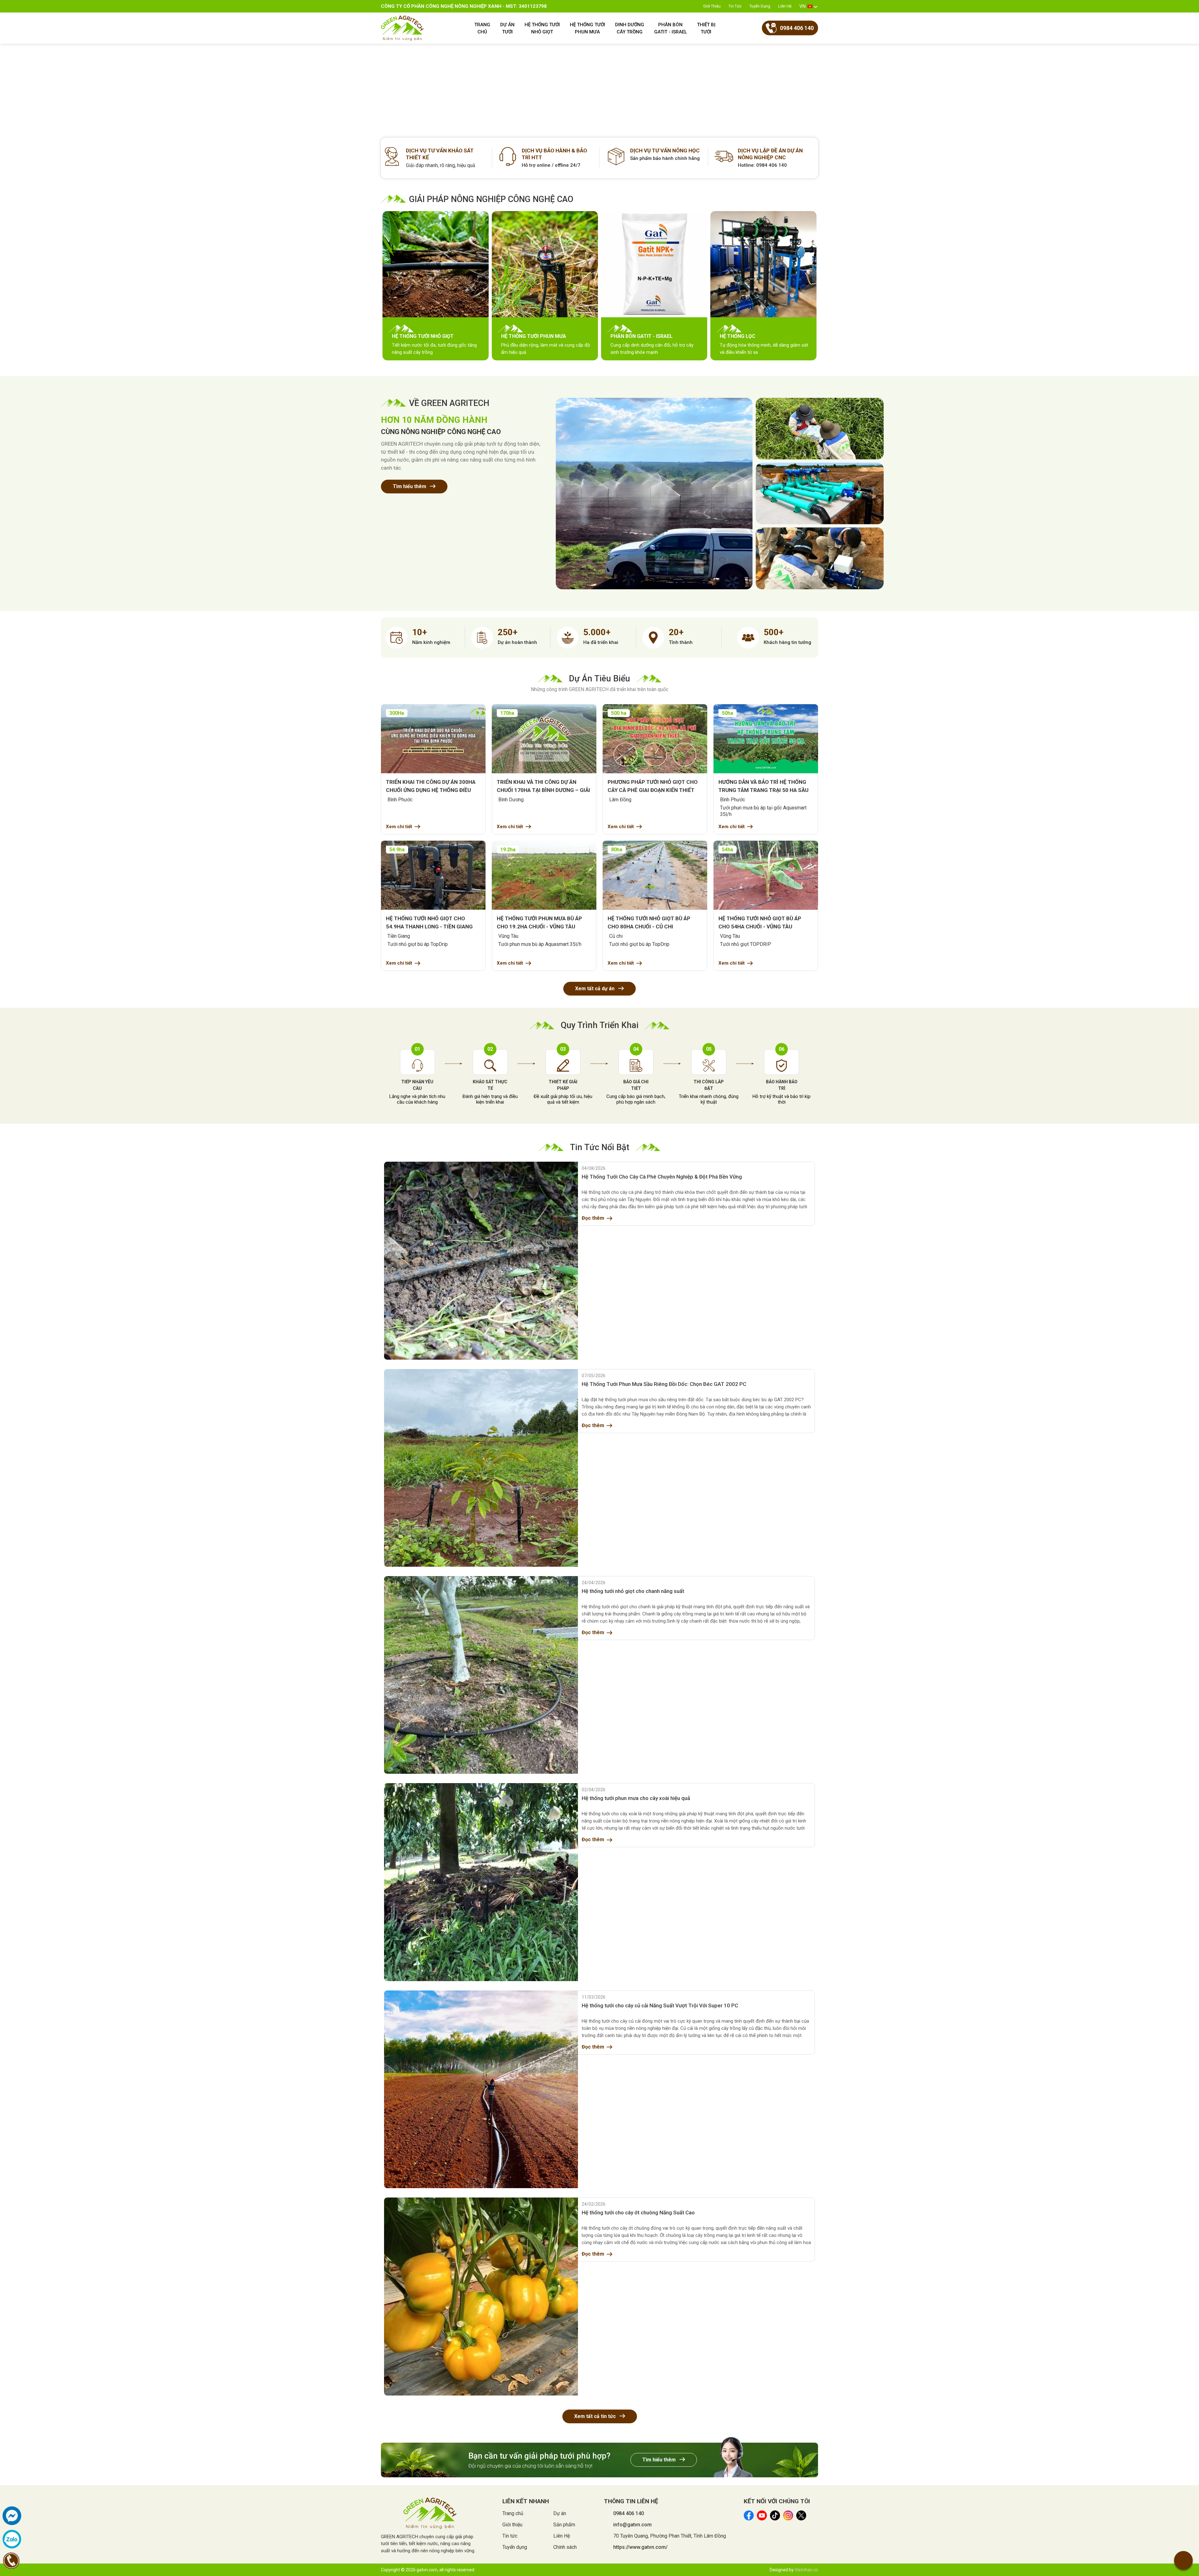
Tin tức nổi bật (599, 1147)
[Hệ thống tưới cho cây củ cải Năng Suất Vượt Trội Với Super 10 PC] (481, 2089)
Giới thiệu (712, 6)
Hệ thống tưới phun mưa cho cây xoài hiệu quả (636, 1798)
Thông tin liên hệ (631, 2501)
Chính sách (565, 2547)
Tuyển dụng (760, 6)
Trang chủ (513, 2513)
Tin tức (735, 6)
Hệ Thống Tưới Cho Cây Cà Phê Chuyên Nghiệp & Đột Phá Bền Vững (662, 1177)
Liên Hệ (785, 6)
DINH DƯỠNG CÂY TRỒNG (630, 28)
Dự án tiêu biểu (599, 679)
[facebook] (12, 2516)
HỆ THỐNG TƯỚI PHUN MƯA (587, 28)
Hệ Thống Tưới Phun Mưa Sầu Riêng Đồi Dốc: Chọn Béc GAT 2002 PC (664, 1384)
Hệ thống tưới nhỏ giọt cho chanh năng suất (633, 1591)
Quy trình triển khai (600, 1025)
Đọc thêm (593, 1218)
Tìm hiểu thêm (410, 486)
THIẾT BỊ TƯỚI (706, 28)
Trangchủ (482, 28)
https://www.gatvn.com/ (640, 2547)
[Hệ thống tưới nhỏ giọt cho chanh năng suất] (481, 1675)
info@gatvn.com (632, 2525)
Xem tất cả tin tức (596, 2416)
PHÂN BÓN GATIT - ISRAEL (671, 28)
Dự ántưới (507, 28)
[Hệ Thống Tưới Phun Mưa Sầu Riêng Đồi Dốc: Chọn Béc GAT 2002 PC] (481, 1468)
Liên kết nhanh (526, 2501)
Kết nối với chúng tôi (777, 2501)
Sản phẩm (564, 2525)
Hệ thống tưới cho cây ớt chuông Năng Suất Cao (638, 2213)
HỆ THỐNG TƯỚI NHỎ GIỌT (542, 28)
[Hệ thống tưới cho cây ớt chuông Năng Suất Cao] (481, 2296)
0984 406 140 (629, 2513)
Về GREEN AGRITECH (449, 403)
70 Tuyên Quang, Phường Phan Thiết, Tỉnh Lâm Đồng (670, 2536)
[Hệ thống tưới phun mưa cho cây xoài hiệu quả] (481, 1882)
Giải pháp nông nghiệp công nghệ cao (491, 199)
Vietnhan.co (806, 2570)
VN (802, 6)
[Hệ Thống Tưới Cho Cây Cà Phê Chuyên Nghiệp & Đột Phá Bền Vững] (481, 1261)
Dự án (560, 2513)
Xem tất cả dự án (595, 989)
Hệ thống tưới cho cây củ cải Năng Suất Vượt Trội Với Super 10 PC (660, 2005)
